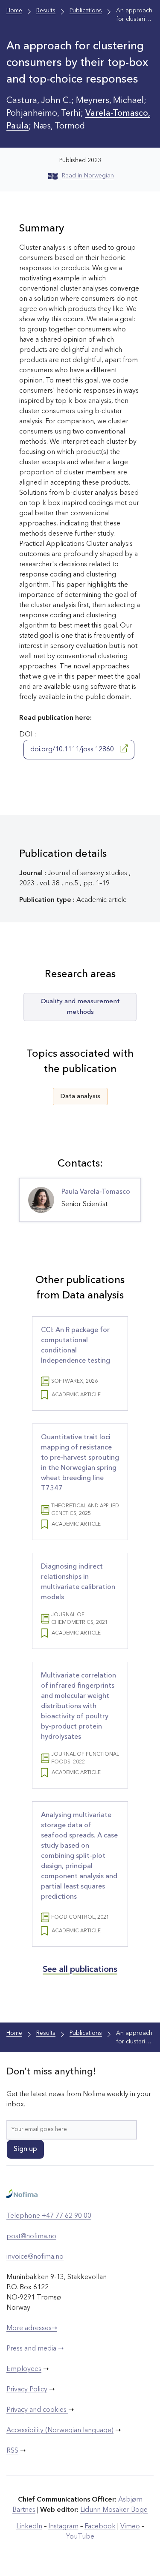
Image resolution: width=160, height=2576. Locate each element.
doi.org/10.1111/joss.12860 (73, 750)
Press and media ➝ (35, 2349)
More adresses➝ (32, 2328)
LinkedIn (29, 2527)
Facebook (100, 2527)
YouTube (80, 2537)
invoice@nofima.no (35, 2257)
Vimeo (130, 2527)
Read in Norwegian (88, 176)
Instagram (63, 2527)
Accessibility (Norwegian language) (60, 2431)
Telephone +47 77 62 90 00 (49, 2216)
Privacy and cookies (37, 2410)
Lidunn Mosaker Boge (114, 2510)
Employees (24, 2369)
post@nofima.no (31, 2237)
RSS (12, 2451)
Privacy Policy (27, 2390)
